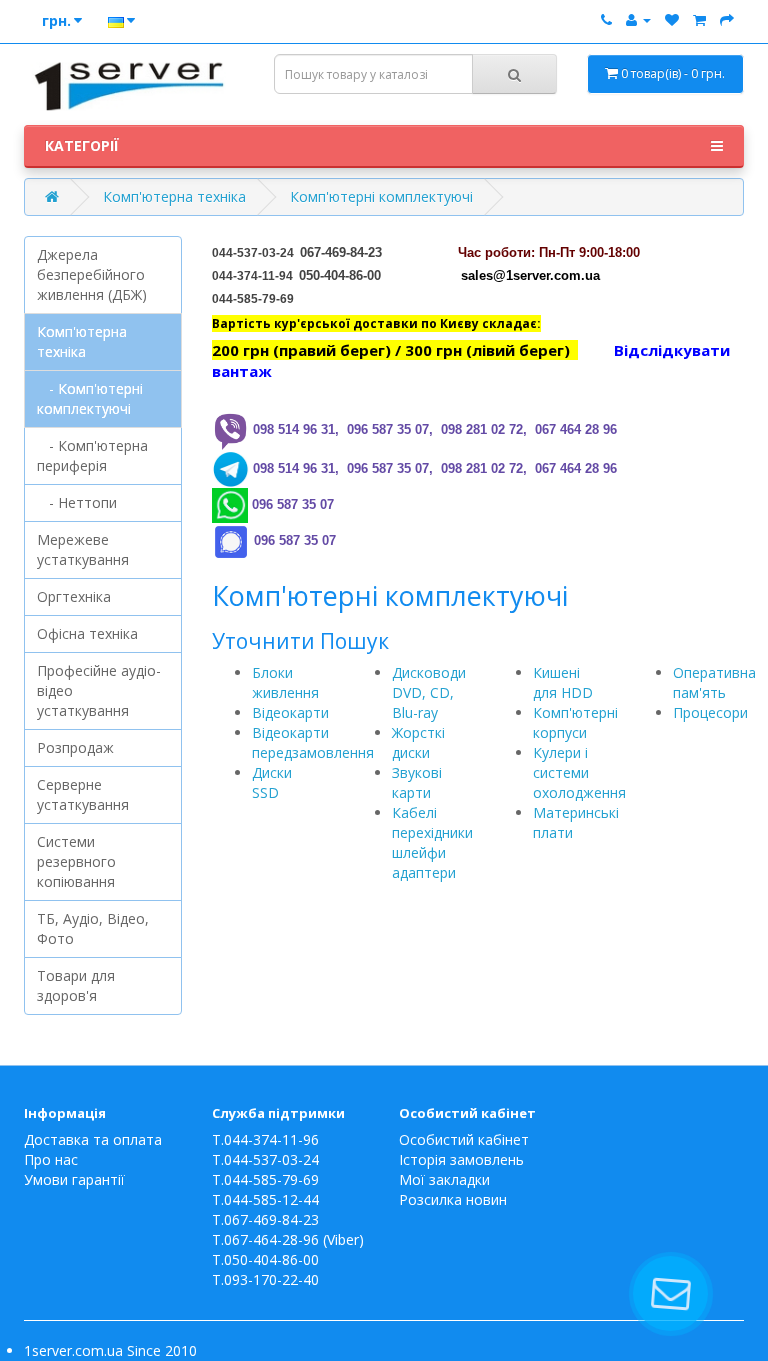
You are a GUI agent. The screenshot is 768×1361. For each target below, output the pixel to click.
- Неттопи (77, 502)
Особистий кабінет (464, 1139)
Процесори (710, 712)
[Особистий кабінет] (638, 19)
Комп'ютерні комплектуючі (381, 196)
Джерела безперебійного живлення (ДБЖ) (92, 274)
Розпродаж (75, 747)
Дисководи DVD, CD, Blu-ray (429, 692)
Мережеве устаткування (83, 549)
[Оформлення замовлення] (727, 19)
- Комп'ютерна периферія (92, 455)
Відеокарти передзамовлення (313, 742)
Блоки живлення (285, 682)
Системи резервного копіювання (76, 861)
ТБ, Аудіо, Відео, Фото (93, 928)
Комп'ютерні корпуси (575, 722)
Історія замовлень (461, 1159)
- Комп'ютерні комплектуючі (90, 398)
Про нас (51, 1159)
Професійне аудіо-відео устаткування (99, 690)
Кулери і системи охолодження (579, 772)
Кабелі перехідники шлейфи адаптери (432, 842)
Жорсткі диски (418, 742)
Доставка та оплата (93, 1139)
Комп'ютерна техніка (174, 196)
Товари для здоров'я (76, 985)
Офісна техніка (87, 633)
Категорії (82, 145)
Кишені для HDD (563, 682)
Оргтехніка (74, 596)
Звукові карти (417, 782)
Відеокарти (290, 712)
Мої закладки (444, 1179)
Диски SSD (272, 782)
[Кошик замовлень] (699, 19)
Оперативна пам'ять (714, 682)
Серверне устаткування (83, 794)
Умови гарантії (74, 1179)
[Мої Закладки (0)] (672, 19)
